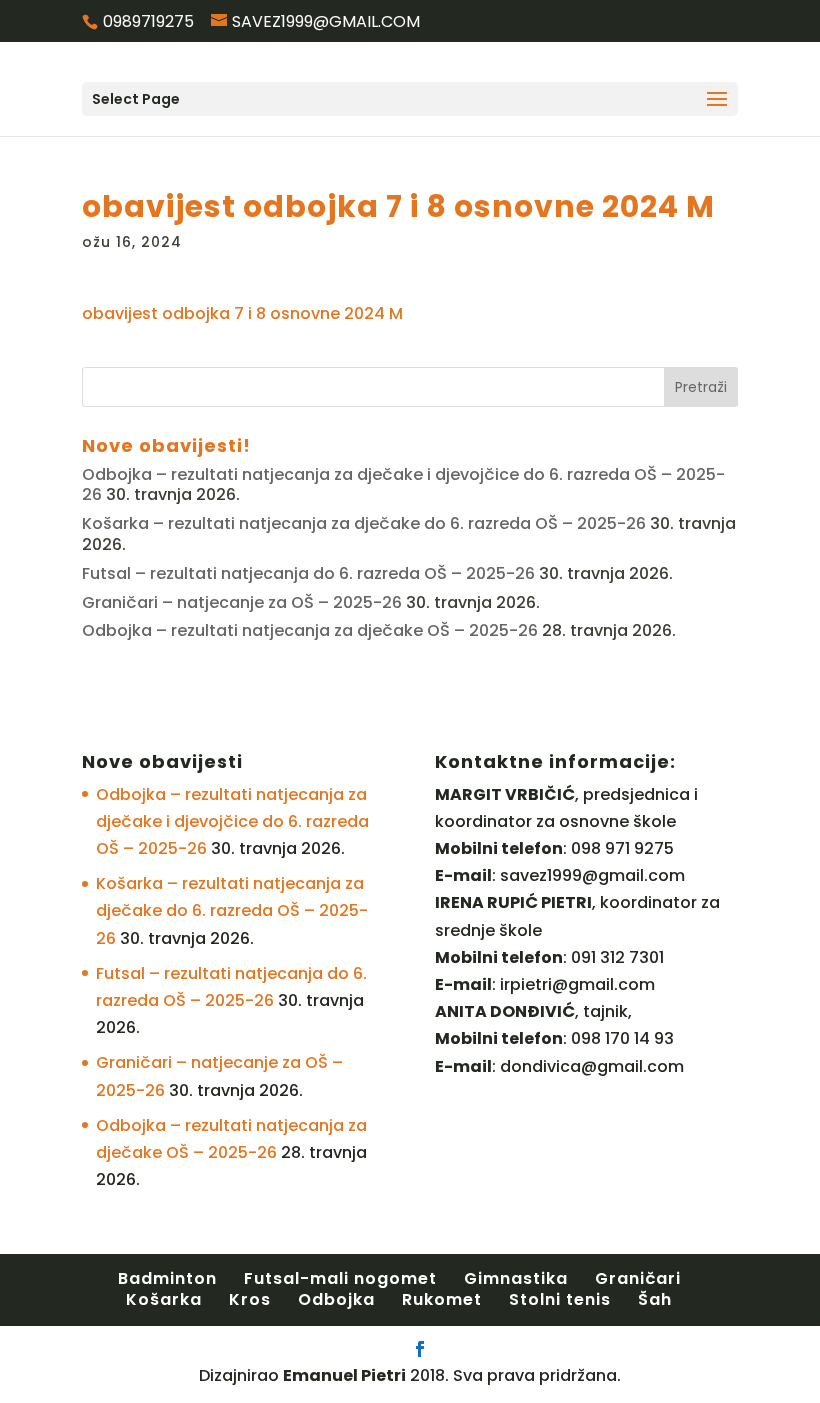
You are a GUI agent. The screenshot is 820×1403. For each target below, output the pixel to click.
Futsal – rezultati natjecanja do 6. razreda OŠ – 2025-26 (308, 573)
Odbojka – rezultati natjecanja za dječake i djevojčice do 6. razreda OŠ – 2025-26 (403, 485)
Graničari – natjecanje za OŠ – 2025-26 (242, 602)
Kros (250, 1299)
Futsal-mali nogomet (340, 1278)
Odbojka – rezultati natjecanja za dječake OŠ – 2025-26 (310, 630)
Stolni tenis (560, 1299)
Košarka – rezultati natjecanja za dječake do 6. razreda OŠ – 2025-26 (364, 523)
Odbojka (336, 1299)
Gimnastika (516, 1278)
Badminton (167, 1278)
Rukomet (442, 1299)
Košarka (164, 1299)
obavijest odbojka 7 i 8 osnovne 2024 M (242, 313)
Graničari (638, 1278)
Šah (655, 1299)
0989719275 (148, 21)
